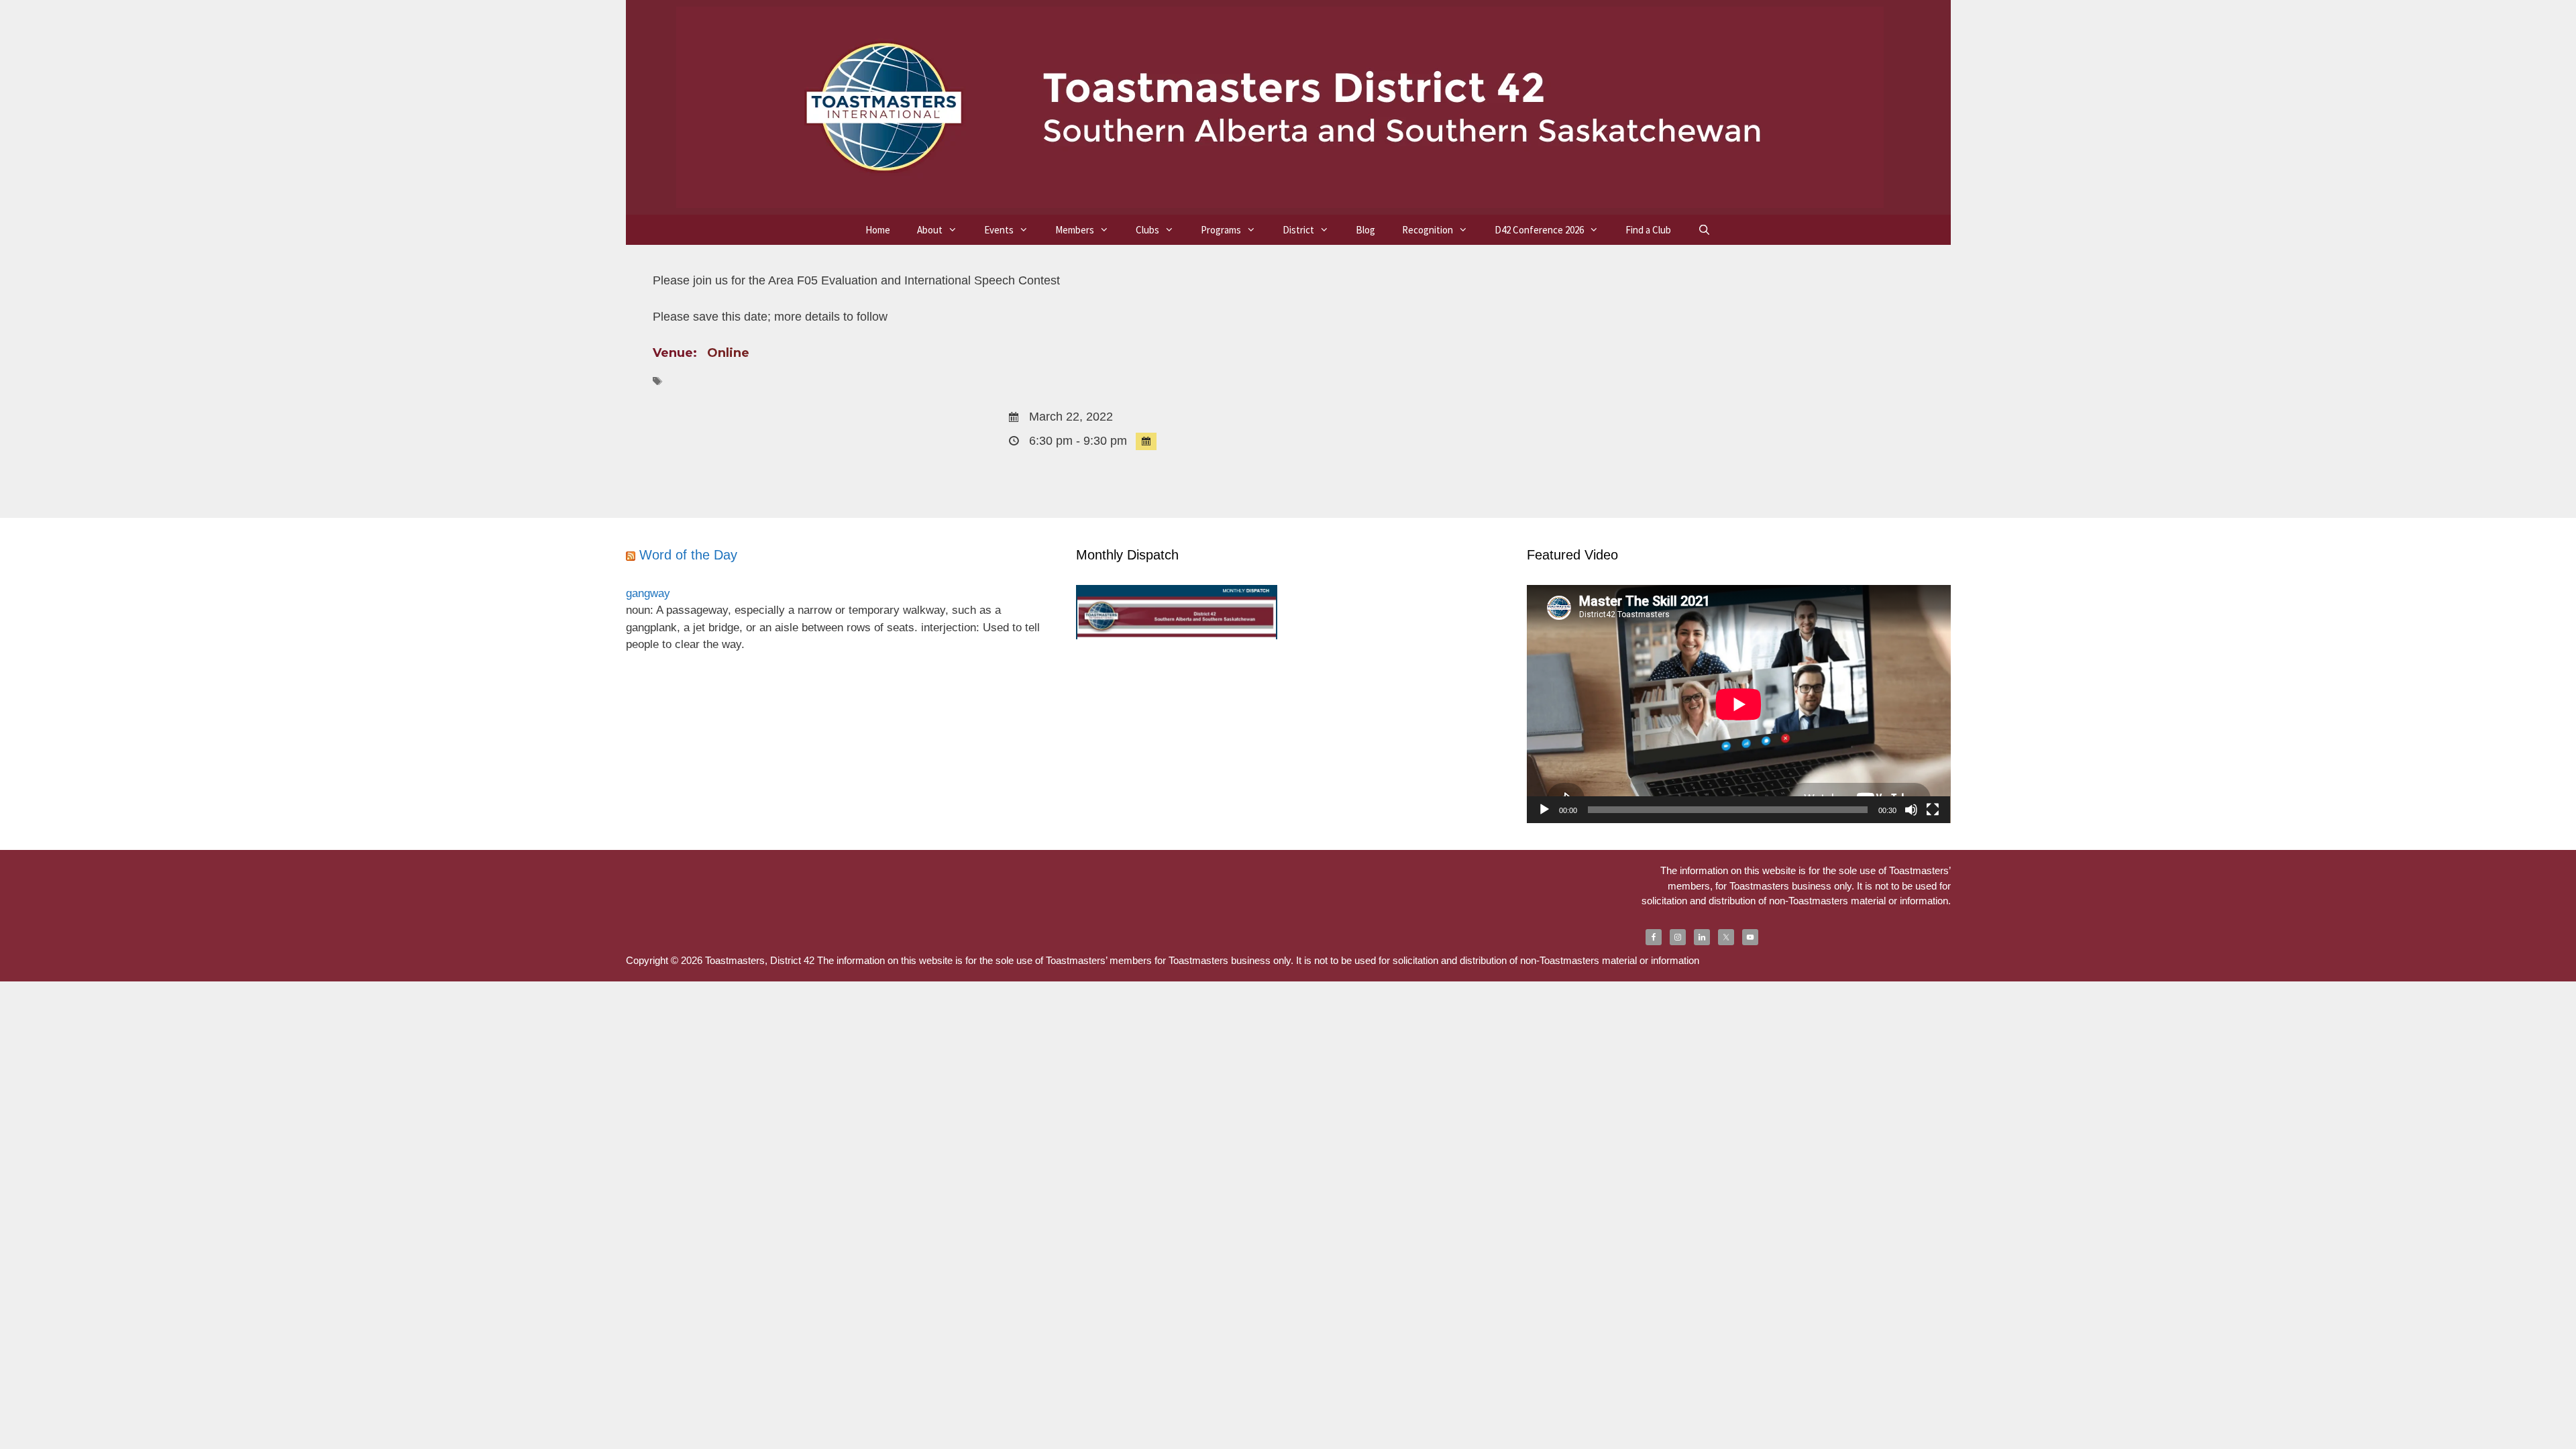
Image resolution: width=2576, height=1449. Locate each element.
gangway (648, 593)
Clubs (1147, 230)
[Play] (1544, 810)
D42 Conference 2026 (1539, 230)
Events (999, 230)
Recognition (1428, 230)
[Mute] (1911, 810)
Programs (1221, 230)
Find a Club (1648, 230)
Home (878, 230)
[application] (1739, 704)
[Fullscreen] (1933, 810)
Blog (1365, 230)
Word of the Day (688, 555)
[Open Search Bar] (1704, 230)
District (1298, 230)
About (930, 230)
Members (1075, 230)
